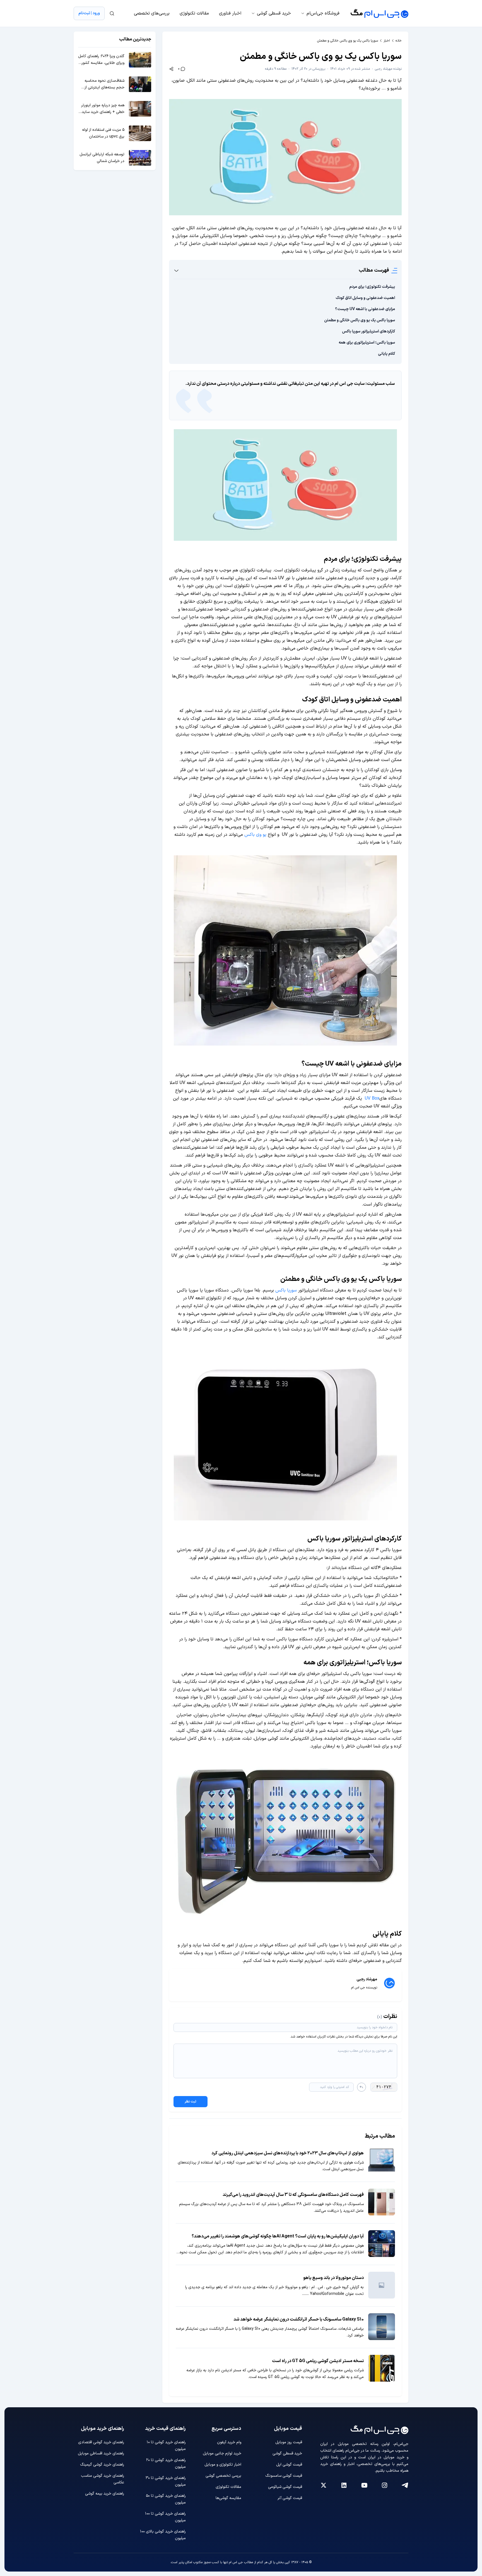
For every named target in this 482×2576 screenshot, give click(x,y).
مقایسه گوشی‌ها (228, 2498)
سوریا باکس (286, 1290)
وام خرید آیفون (229, 2442)
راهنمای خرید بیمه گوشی (105, 2494)
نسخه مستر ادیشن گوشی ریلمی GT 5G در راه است (318, 2361)
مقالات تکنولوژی (194, 13)
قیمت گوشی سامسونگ (284, 2476)
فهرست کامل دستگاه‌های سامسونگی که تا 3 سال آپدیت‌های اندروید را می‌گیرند (293, 2195)
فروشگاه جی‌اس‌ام (323, 13)
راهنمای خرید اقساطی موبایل (101, 2453)
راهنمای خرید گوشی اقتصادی (101, 2442)
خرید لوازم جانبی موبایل (222, 2453)
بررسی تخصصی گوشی (223, 2476)
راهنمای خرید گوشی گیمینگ (102, 2465)
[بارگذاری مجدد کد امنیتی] (361, 2087)
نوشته (388, 69)
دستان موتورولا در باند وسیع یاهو (333, 2278)
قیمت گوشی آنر (290, 2498)
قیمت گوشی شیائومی (285, 2487)
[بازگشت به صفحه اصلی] (379, 13)
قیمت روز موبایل (289, 2442)
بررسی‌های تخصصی (152, 13)
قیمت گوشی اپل (289, 2465)
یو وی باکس (255, 835)
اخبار (387, 41)
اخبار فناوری (230, 13)
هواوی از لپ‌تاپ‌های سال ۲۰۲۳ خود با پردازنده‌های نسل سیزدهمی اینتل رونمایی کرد (288, 2153)
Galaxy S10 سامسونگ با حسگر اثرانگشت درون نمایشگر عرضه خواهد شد (299, 2319)
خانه (399, 41)
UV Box (371, 1099)
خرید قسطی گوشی (274, 13)
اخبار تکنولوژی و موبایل (223, 2465)
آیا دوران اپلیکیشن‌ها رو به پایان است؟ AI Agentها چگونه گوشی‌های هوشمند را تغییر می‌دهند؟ (278, 2236)
